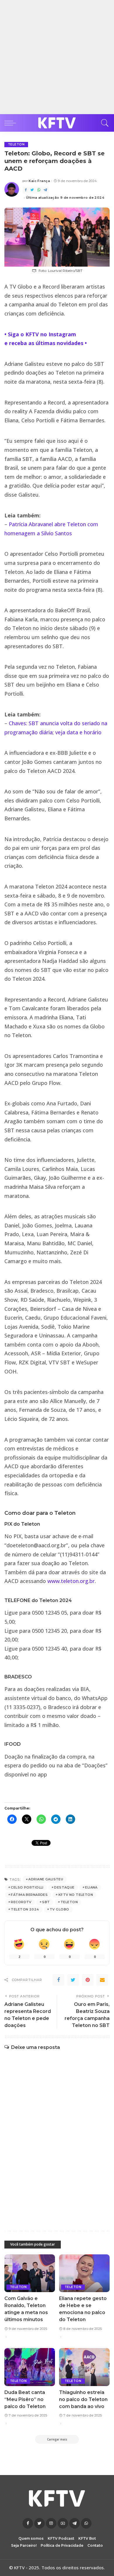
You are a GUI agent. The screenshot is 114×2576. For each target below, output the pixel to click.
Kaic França (39, 181)
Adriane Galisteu (46, 1879)
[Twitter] (32, 190)
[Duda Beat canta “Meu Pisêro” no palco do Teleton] (30, 2367)
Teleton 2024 (25, 1909)
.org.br (87, 1581)
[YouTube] (63, 2523)
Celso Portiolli (27, 1887)
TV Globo (59, 1909)
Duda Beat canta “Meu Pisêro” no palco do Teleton (25, 2399)
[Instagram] (51, 2523)
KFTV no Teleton (76, 1895)
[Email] (102, 1980)
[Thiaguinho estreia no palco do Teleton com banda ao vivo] (84, 2367)
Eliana (91, 1887)
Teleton (16, 144)
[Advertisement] (57, 57)
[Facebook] (26, 190)
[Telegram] (45, 190)
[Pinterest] (88, 1980)
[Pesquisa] (103, 123)
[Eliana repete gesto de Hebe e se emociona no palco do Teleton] (84, 2273)
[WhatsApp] (39, 190)
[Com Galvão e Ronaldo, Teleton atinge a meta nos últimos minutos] (30, 2273)
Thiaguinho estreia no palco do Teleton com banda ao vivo (83, 2399)
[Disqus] (57, 2134)
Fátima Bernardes (29, 1895)
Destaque (64, 1887)
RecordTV (21, 1902)
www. (54, 1581)
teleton (70, 1581)
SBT (46, 1902)
